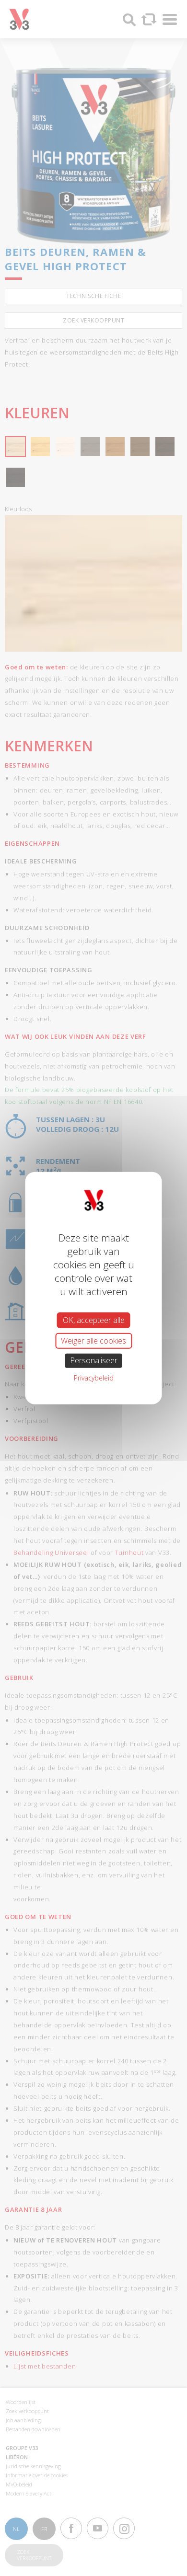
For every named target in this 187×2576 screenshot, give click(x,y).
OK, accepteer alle (94, 1320)
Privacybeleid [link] (94, 1377)
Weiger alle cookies (93, 1341)
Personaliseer (94, 1360)
